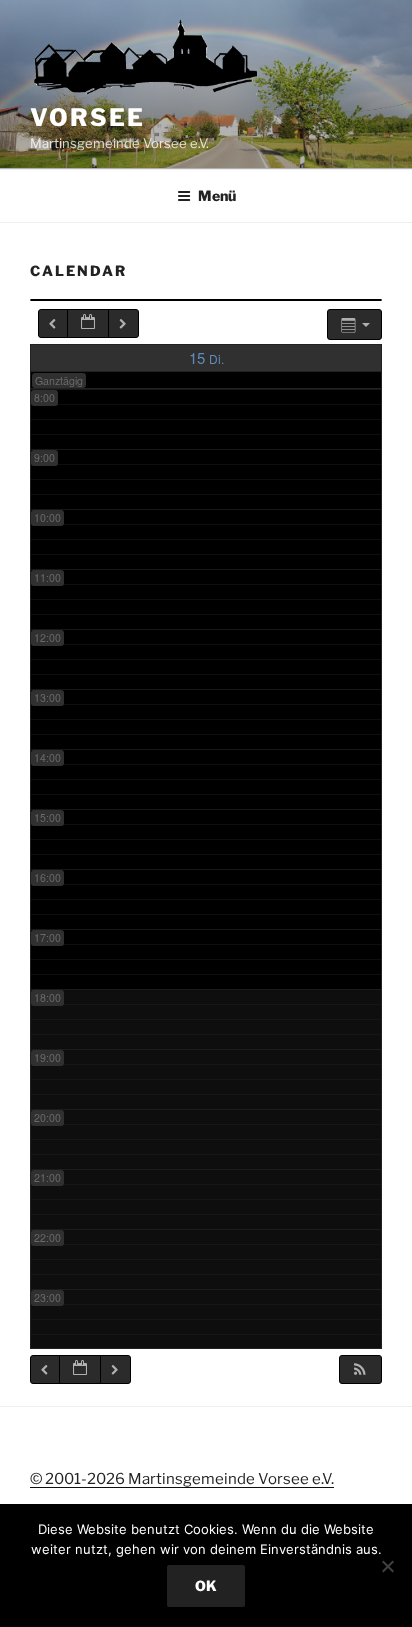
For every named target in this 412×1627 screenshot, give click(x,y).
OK (206, 1585)
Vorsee (87, 117)
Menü (217, 195)
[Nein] (387, 1566)
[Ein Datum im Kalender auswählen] (88, 323)
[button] (360, 1369)
